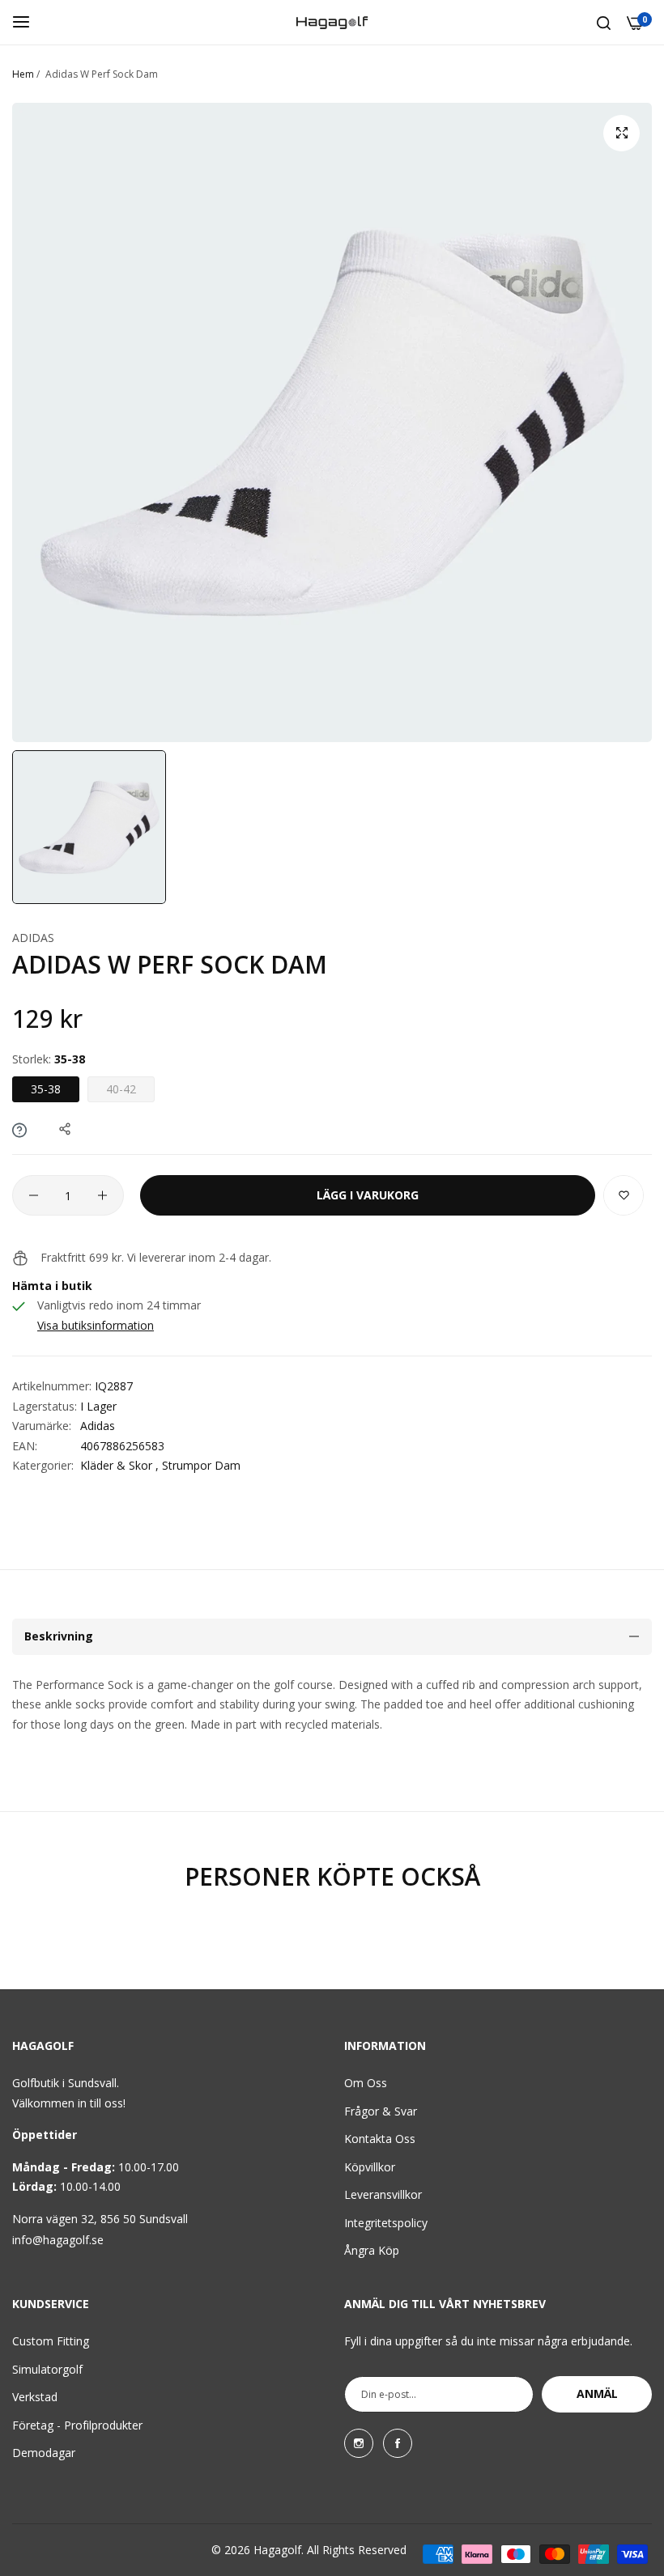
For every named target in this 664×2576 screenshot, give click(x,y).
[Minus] (34, 1195)
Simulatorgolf (47, 2369)
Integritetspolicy (386, 2223)
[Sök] (604, 22)
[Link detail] (359, 2443)
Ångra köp (372, 2250)
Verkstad (35, 2397)
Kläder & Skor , (119, 1465)
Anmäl (597, 2394)
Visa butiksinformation (96, 1325)
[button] (624, 1195)
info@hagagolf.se (58, 2240)
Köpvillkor (370, 2167)
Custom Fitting (51, 2341)
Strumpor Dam (201, 1465)
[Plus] (102, 1195)
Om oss (366, 2083)
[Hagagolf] (332, 22)
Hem (23, 74)
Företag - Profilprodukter (77, 2425)
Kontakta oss (380, 2139)
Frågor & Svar (381, 2111)
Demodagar (44, 2453)
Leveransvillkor (383, 2194)
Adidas (33, 938)
